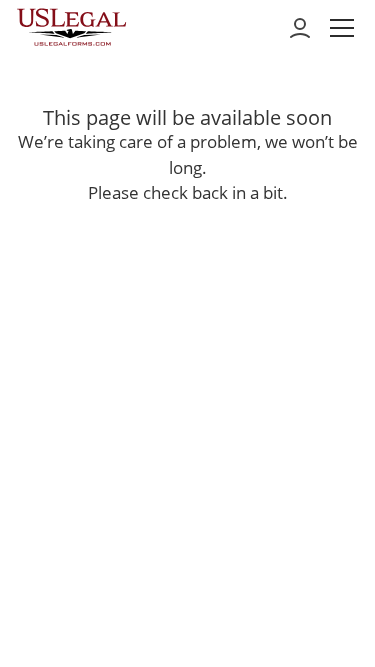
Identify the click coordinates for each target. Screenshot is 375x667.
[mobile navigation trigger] (342, 28)
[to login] (300, 28)
